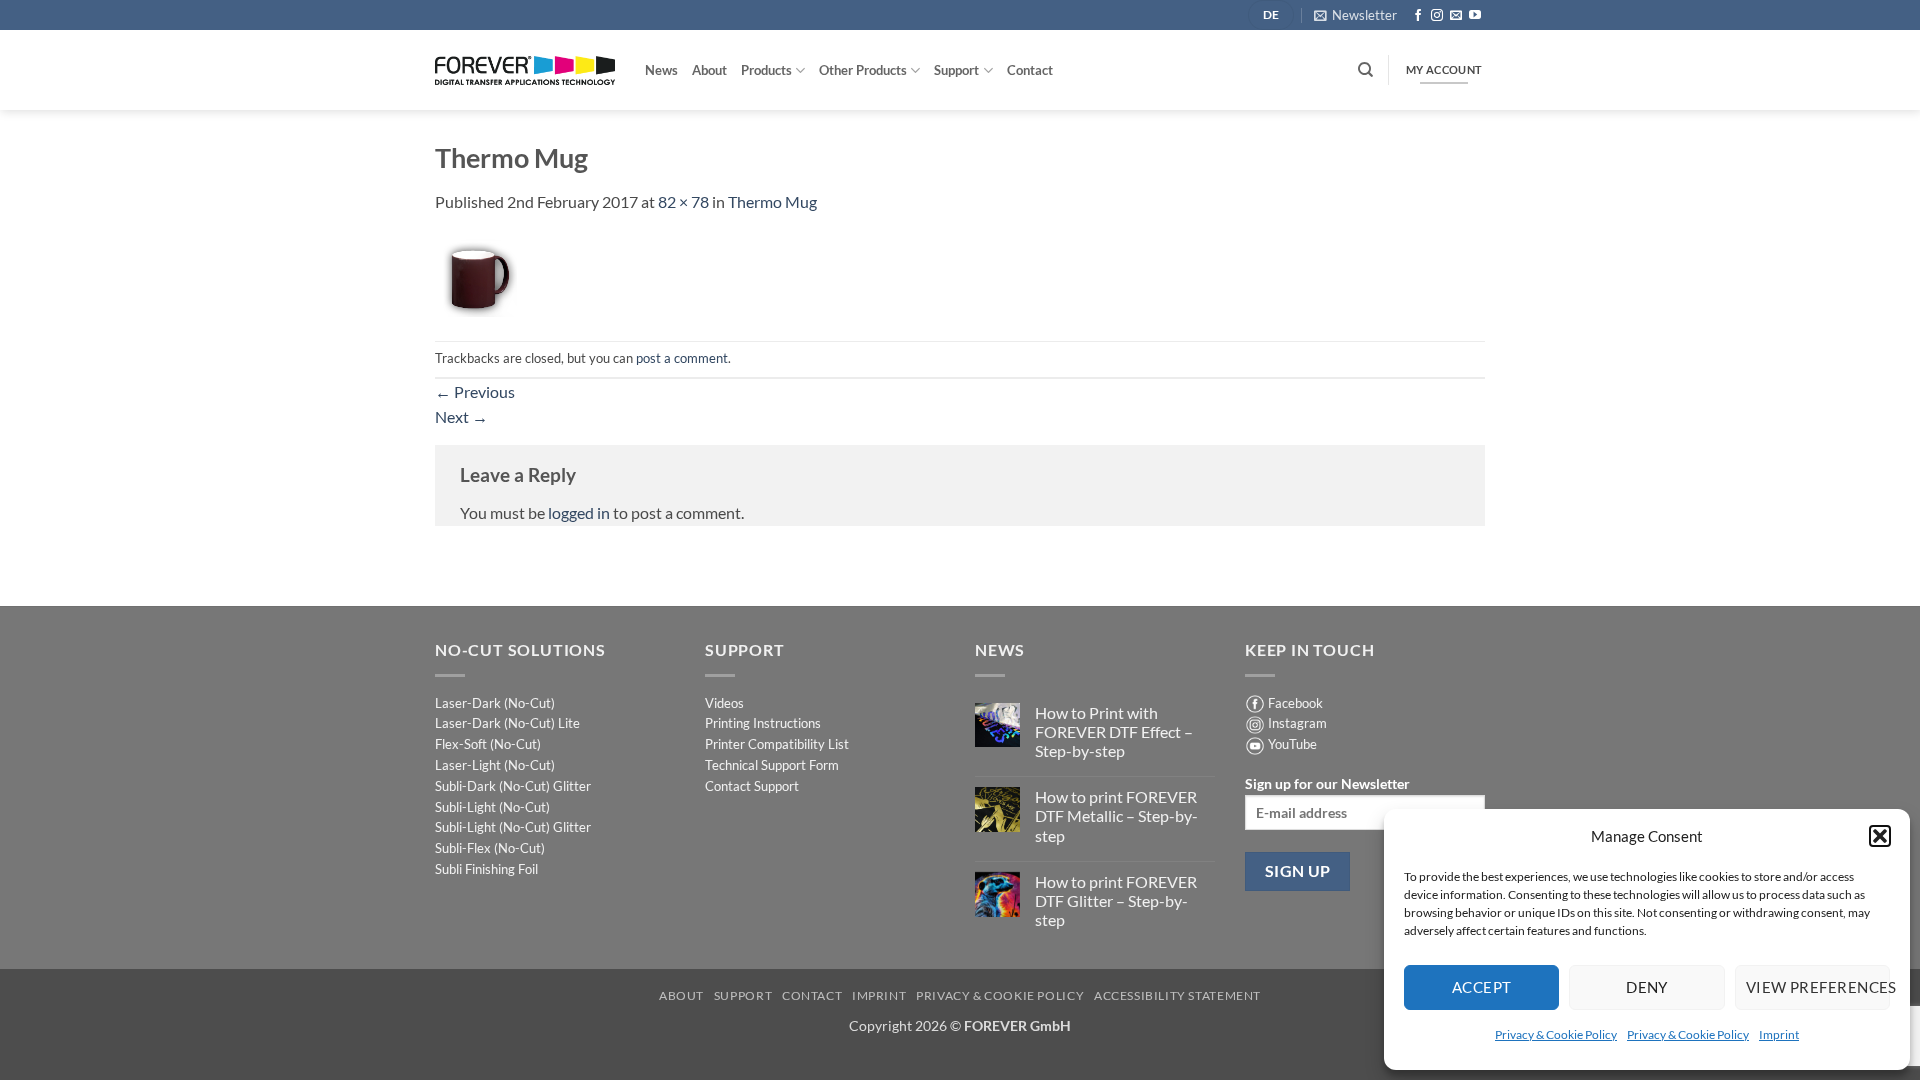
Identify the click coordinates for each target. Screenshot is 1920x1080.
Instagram (1297, 723)
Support (956, 70)
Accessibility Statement (1177, 995)
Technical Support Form (772, 765)
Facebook (1295, 703)
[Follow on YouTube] (1475, 16)
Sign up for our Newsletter (1327, 783)
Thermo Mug (772, 201)
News (661, 70)
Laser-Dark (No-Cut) (495, 703)
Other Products (863, 70)
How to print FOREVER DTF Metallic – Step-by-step (1116, 815)
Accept (1482, 987)
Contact (1030, 70)
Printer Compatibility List (777, 744)
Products (766, 70)
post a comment (682, 358)
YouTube (1292, 744)
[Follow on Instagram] (1437, 16)
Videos (724, 703)
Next (461, 416)
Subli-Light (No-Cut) (492, 807)
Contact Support (752, 786)
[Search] (1365, 70)
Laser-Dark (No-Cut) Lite (507, 723)
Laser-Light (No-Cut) (495, 765)
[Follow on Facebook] (1418, 16)
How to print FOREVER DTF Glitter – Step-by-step (1116, 900)
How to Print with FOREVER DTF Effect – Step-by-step (1114, 731)
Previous (475, 391)
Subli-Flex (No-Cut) (490, 848)
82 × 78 (683, 201)
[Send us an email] (1456, 16)
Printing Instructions (763, 723)
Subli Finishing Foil (486, 869)
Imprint (1779, 1034)
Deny (1647, 987)
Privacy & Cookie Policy (1556, 1034)
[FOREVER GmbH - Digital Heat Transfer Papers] (525, 70)
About (709, 70)
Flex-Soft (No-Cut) (488, 744)
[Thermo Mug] (476, 275)
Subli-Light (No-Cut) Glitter (513, 827)
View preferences (1818, 987)
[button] (1880, 836)
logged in (579, 512)
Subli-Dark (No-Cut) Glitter (513, 786)
